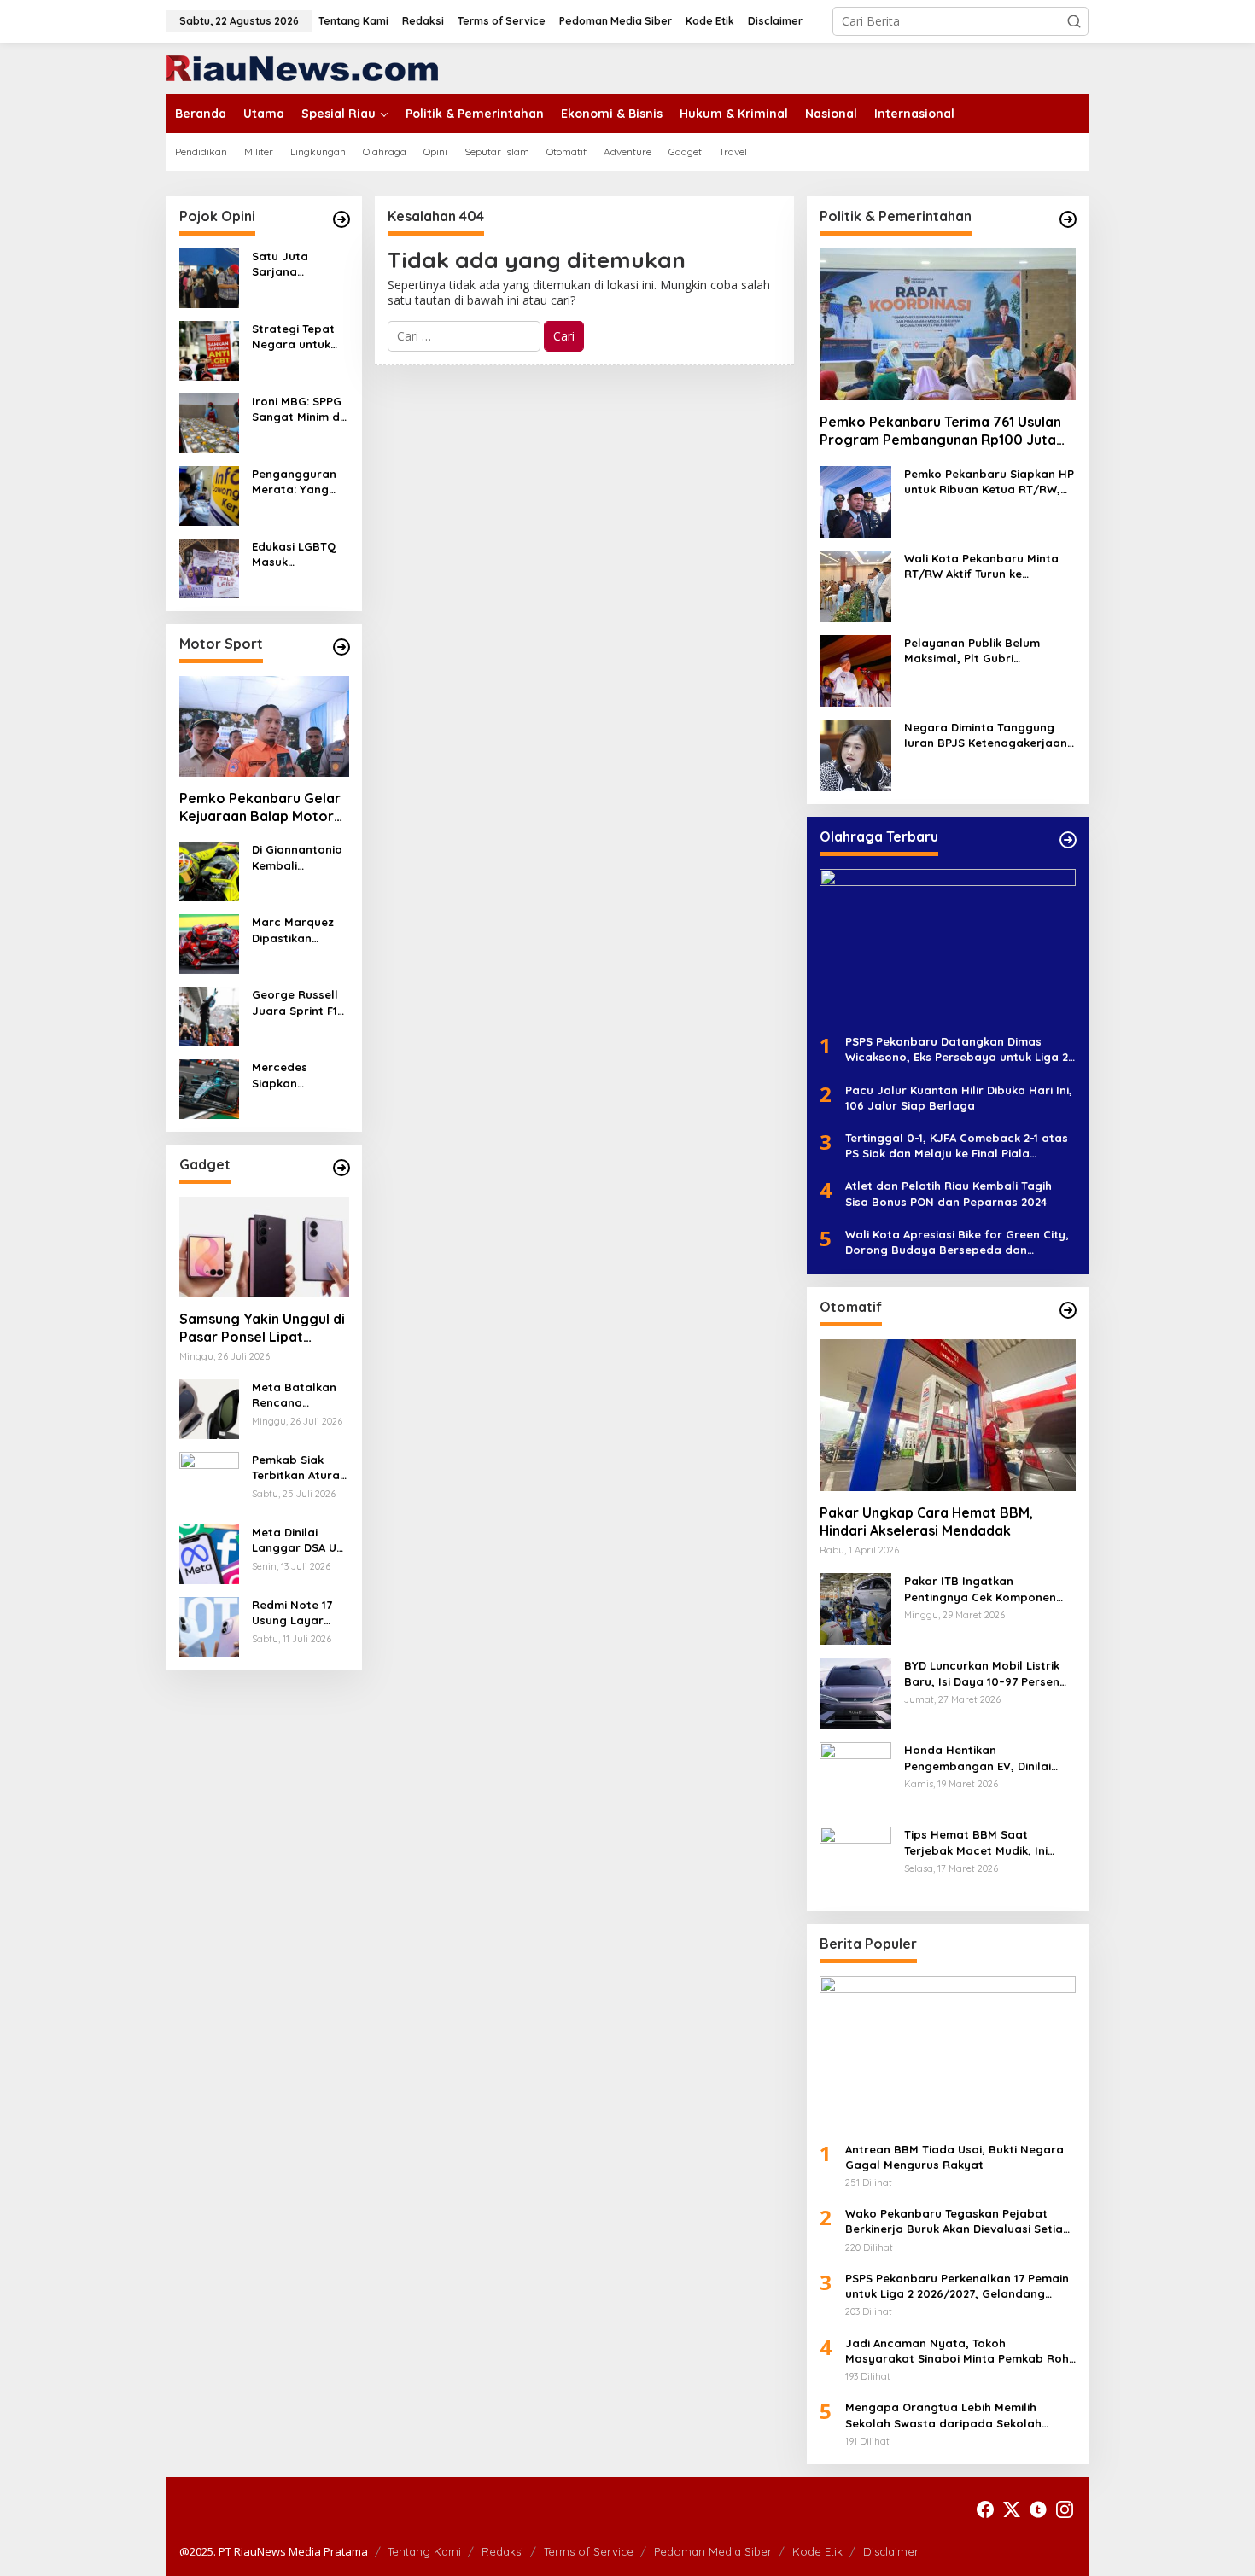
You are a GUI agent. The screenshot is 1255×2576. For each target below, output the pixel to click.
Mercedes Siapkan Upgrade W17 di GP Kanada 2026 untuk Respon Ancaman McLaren (298, 1075)
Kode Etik (817, 2551)
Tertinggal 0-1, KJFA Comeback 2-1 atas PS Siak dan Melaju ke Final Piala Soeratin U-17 (957, 1146)
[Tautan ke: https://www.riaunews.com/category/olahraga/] (1068, 840)
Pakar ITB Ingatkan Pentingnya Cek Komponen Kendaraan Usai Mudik (980, 1589)
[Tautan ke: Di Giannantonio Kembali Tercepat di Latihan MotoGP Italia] (209, 870)
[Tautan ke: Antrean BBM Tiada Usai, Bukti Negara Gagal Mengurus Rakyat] (948, 2052)
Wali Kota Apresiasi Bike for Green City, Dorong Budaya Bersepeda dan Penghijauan (957, 1242)
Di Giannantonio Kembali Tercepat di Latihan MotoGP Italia (298, 857)
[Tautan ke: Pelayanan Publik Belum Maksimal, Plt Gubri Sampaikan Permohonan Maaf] (855, 670)
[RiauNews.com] (302, 67)
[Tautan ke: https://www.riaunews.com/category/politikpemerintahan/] (1068, 219)
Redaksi (502, 2551)
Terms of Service (589, 2551)
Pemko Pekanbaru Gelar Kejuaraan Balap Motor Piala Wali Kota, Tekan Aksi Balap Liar (260, 807)
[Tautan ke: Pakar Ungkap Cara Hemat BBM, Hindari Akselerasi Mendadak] (948, 1415)
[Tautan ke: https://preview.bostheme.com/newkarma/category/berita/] (341, 1168)
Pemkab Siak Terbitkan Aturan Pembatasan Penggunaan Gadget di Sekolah (299, 1468)
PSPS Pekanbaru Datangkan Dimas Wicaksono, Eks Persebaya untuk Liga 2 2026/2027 (957, 1049)
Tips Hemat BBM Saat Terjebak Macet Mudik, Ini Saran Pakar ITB (976, 1842)
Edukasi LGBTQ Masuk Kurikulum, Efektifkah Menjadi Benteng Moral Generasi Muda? (300, 554)
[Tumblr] (1038, 2509)
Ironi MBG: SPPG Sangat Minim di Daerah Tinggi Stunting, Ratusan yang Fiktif (297, 409)
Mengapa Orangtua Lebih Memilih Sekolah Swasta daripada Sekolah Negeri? (943, 2415)
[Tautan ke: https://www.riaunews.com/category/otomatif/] (1068, 1310)
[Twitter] (1012, 2509)
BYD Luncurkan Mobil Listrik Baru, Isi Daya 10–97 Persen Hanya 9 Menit (982, 1673)
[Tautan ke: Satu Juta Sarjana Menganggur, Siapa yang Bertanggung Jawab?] (209, 277)
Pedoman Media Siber (713, 2551)
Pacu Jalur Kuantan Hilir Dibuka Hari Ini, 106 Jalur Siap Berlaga (959, 1098)
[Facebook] (985, 2509)
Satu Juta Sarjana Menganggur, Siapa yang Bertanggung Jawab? (290, 264)
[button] (1074, 21)
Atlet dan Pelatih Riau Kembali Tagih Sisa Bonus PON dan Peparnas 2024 (949, 1193)
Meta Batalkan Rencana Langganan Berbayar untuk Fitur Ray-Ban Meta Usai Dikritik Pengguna (297, 1395)
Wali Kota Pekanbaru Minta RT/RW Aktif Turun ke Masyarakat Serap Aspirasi (981, 566)
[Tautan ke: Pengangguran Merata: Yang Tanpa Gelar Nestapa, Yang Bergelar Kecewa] (209, 495)
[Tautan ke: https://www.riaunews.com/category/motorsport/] (341, 647)
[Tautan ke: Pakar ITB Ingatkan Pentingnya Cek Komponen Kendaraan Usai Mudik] (855, 1608)
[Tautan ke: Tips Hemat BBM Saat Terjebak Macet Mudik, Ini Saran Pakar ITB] (855, 1861)
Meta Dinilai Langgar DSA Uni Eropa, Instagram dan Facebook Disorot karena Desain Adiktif (299, 1540)
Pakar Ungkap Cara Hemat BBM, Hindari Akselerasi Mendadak (926, 1521)
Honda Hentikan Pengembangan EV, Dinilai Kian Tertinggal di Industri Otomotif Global (978, 1758)
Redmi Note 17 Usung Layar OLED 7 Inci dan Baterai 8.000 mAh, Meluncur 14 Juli (300, 1613)
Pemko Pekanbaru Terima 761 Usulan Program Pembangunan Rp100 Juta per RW (940, 431)
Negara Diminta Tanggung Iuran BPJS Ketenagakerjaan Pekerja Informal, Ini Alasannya (986, 735)
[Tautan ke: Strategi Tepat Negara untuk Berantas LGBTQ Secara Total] (209, 350)
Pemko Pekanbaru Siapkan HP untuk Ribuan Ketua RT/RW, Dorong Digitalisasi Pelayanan (990, 482)
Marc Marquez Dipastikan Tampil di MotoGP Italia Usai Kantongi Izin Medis (293, 930)
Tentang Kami (424, 2551)
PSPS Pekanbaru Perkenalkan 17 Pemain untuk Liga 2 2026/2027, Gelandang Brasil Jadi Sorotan (957, 2286)
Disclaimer (891, 2551)
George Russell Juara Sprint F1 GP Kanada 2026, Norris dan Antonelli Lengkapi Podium (300, 1002)
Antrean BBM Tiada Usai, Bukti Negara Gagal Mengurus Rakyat (954, 2157)
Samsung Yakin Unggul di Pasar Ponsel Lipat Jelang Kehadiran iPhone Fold (262, 1328)
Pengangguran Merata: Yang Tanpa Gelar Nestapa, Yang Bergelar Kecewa (295, 482)
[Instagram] (1065, 2509)
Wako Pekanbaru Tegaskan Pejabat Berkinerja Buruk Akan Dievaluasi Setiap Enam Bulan (958, 2221)
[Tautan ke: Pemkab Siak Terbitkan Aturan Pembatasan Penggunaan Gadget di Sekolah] (209, 1480)
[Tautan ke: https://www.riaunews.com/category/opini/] (341, 219)
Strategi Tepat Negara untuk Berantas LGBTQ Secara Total (299, 337)
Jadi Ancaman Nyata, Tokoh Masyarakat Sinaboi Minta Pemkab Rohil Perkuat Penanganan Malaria (960, 2351)
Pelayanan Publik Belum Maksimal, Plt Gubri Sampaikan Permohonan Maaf (974, 651)
